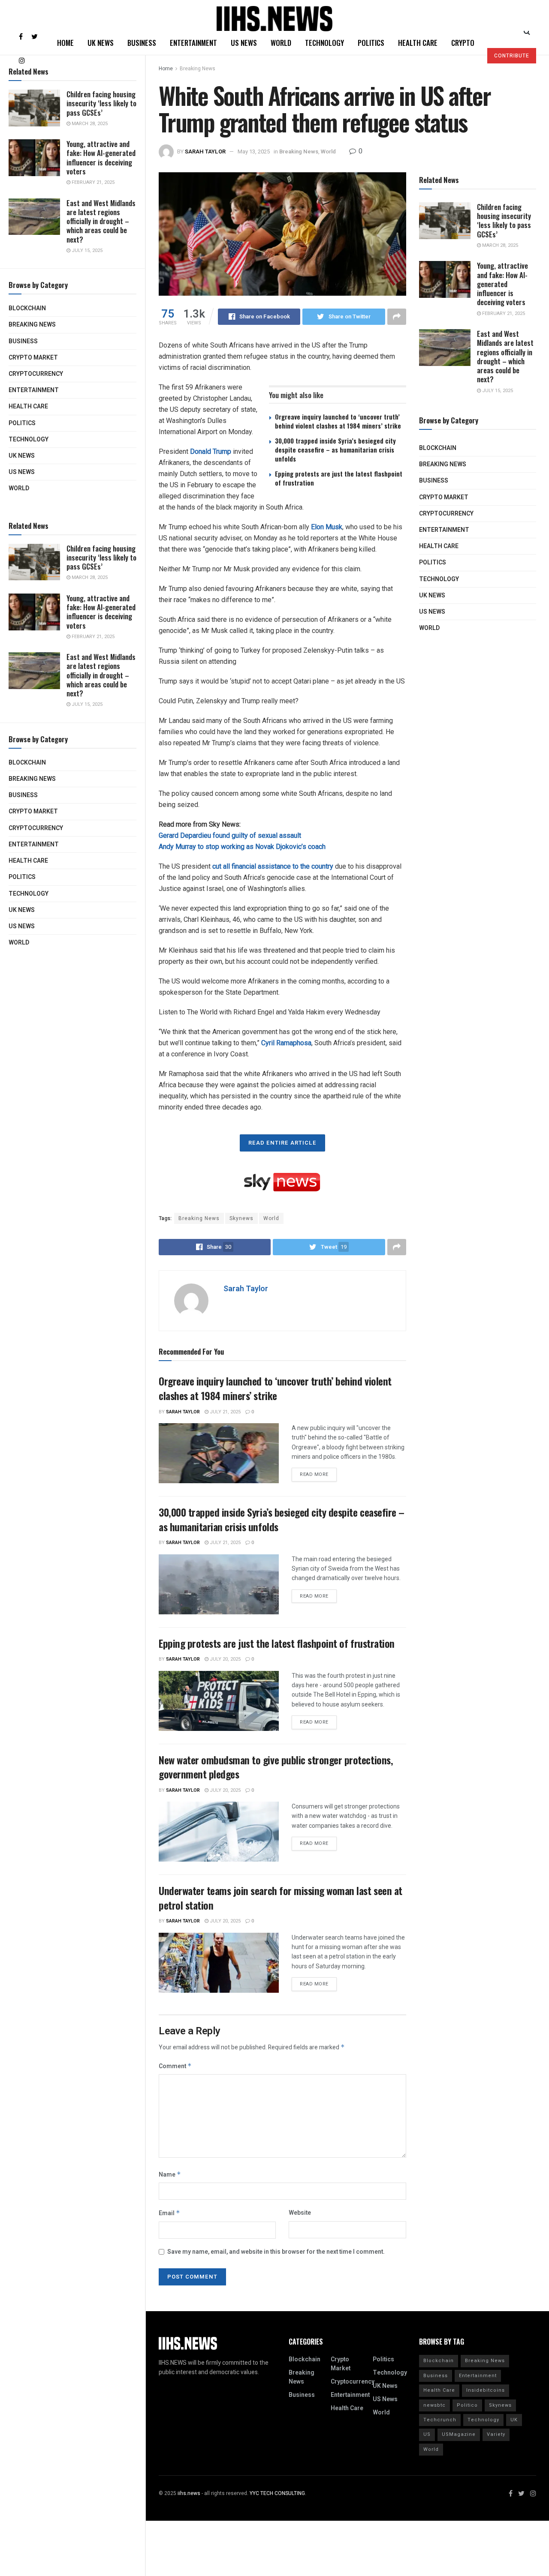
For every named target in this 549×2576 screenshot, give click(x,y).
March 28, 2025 (89, 124)
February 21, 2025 (92, 182)
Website (300, 2213)
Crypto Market (33, 358)
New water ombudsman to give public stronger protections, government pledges (276, 1767)
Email (169, 2213)
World (19, 488)
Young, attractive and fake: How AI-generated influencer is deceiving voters (101, 157)
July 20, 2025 (225, 1659)
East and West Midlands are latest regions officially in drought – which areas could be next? (101, 221)
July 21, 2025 (225, 1412)
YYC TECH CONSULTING (277, 2493)
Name (170, 2175)
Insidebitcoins (486, 2390)
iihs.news (189, 2493)
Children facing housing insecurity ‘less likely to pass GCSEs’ (101, 103)
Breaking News (32, 325)
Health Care (28, 406)
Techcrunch (440, 2420)
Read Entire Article (282, 1143)
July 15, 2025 (86, 250)
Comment (175, 2066)
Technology (29, 439)
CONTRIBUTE (512, 56)
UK (514, 2420)
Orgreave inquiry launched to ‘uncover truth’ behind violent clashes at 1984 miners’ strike (338, 421)
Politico (467, 2405)
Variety (496, 2434)
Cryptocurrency (36, 374)
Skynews (241, 1218)
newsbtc (434, 2405)
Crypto (463, 43)
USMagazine (459, 2434)
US (427, 2434)
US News (22, 472)
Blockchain (27, 308)
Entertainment (34, 390)
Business (23, 341)
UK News (22, 456)
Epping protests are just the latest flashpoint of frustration (339, 478)
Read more (314, 1474)
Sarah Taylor (205, 151)
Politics (22, 423)
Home (65, 43)
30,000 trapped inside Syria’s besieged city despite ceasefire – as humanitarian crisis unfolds (335, 450)
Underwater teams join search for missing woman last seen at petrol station (281, 1898)
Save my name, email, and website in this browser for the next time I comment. (276, 2252)
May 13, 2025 (254, 151)
